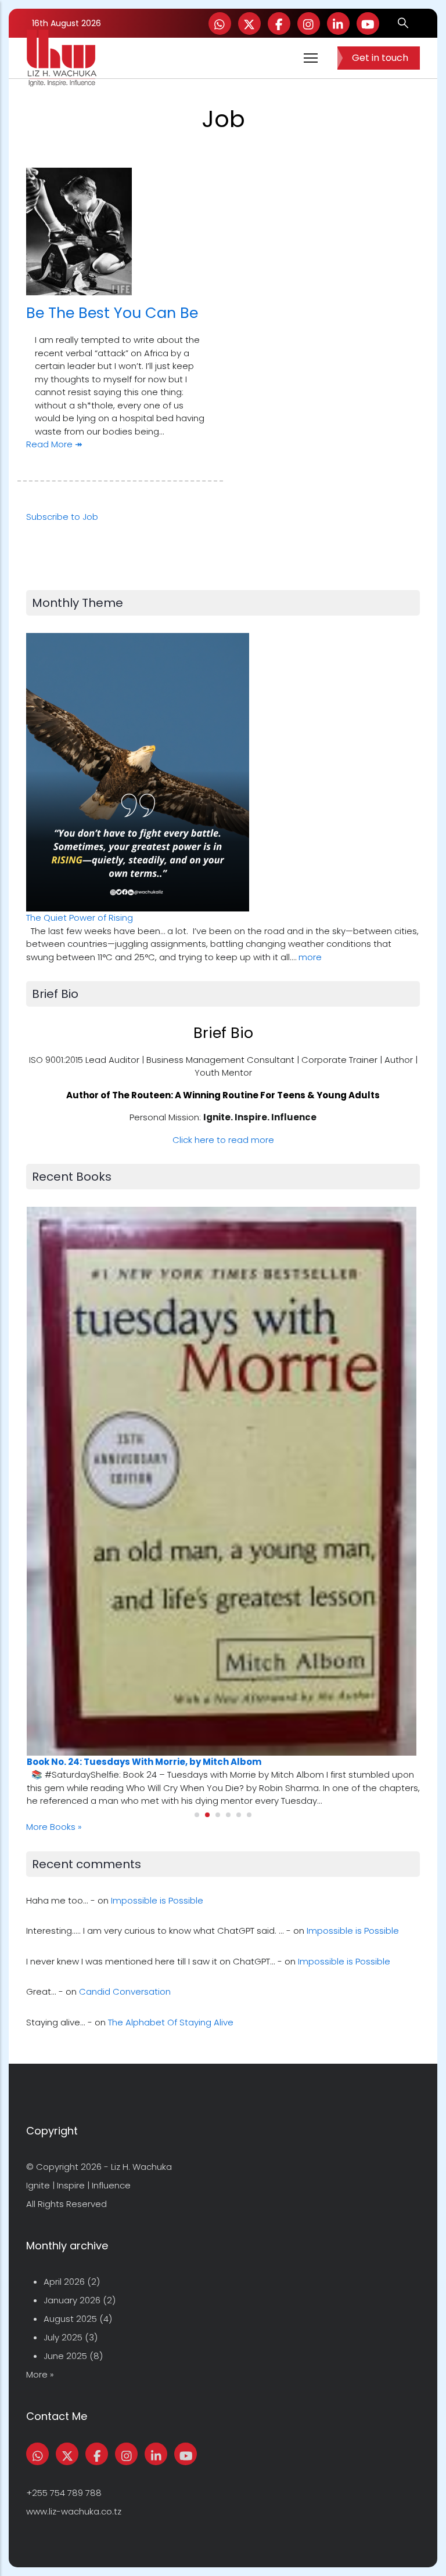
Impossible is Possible (157, 1900)
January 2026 (72, 2300)
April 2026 (64, 2282)
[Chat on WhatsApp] (220, 23)
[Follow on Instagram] (309, 23)
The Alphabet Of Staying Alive (171, 2022)
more (310, 957)
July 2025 (63, 2337)
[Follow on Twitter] (249, 23)
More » (40, 2374)
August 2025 (70, 2319)
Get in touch (380, 58)
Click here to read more (223, 1140)
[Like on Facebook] (279, 23)
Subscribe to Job (62, 517)
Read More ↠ (54, 444)
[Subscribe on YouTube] (368, 23)
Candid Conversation (125, 1991)
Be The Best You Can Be (112, 313)
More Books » (54, 1827)
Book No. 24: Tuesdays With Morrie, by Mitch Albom (144, 1762)
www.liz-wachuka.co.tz (74, 2511)
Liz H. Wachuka (141, 2167)
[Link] (338, 23)
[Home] (62, 58)
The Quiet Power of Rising (80, 918)
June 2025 (65, 2356)
